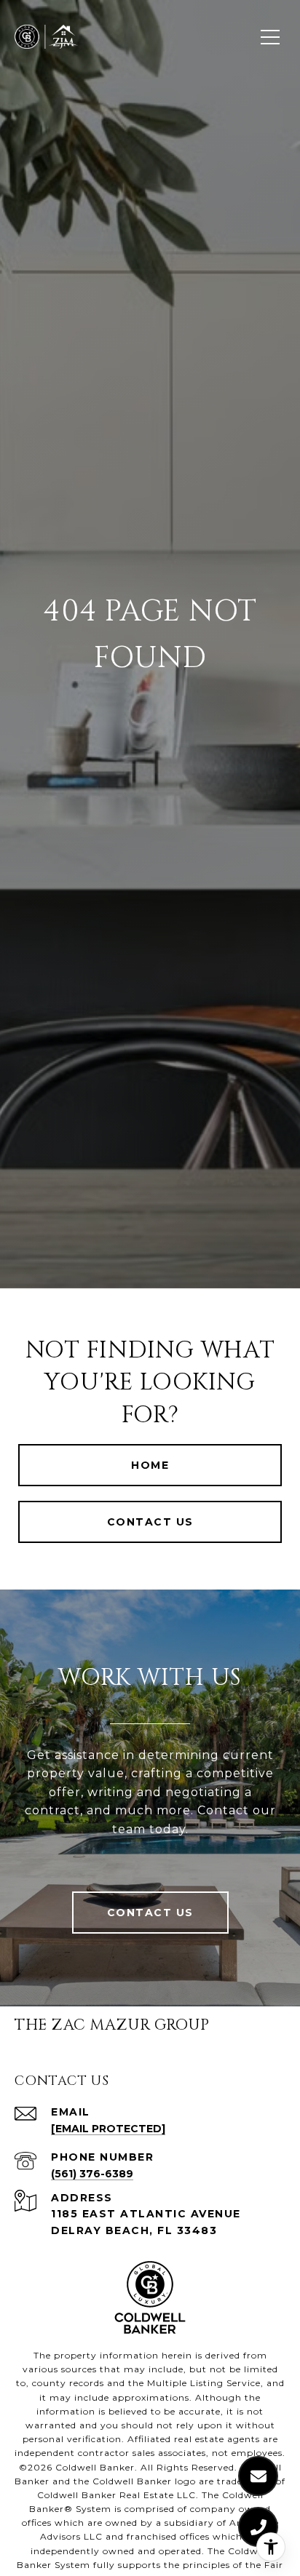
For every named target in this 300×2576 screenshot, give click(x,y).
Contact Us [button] (150, 1522)
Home (150, 1465)
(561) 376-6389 (92, 2174)
